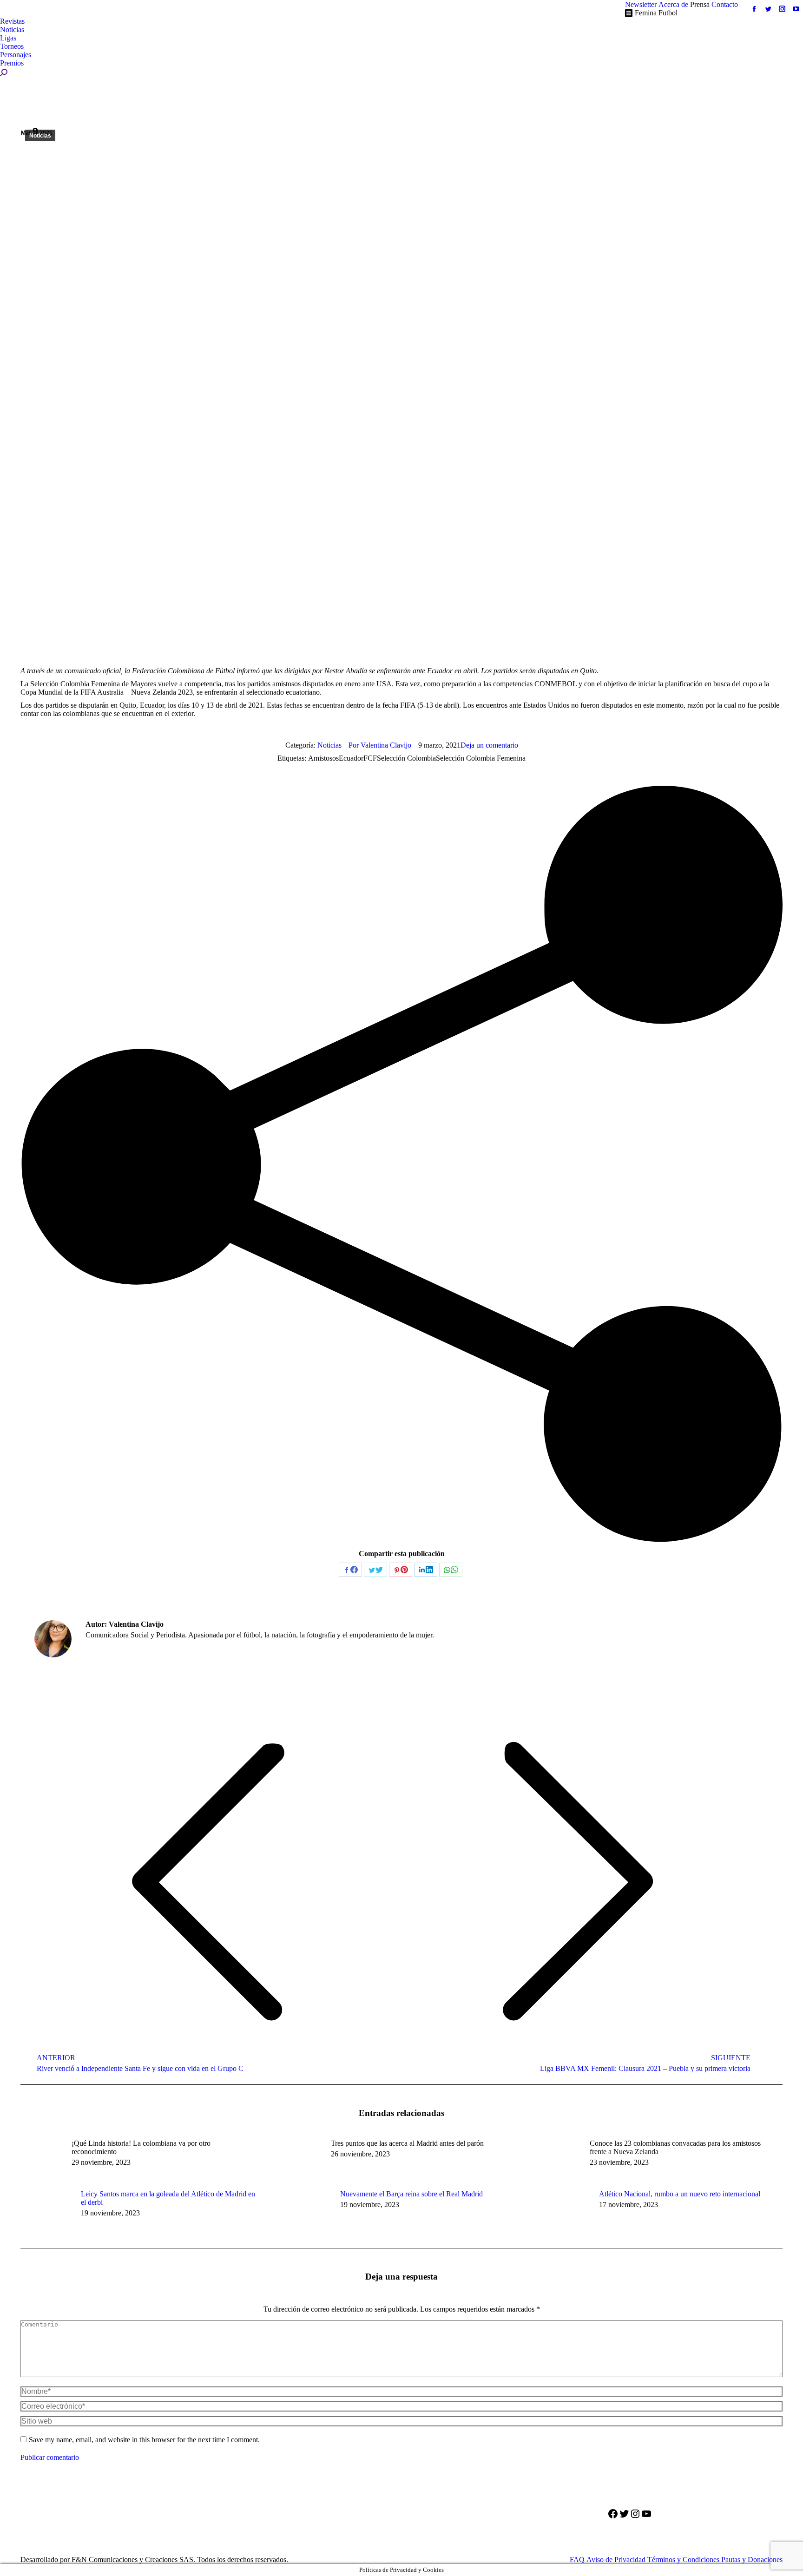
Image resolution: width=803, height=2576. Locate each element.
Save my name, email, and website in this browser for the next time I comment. (144, 2440)
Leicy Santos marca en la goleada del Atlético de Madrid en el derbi (168, 2198)
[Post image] (46, 2211)
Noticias (40, 136)
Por (380, 745)
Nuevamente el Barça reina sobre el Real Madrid (411, 2194)
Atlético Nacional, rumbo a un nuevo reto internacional (680, 2194)
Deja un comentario (489, 745)
